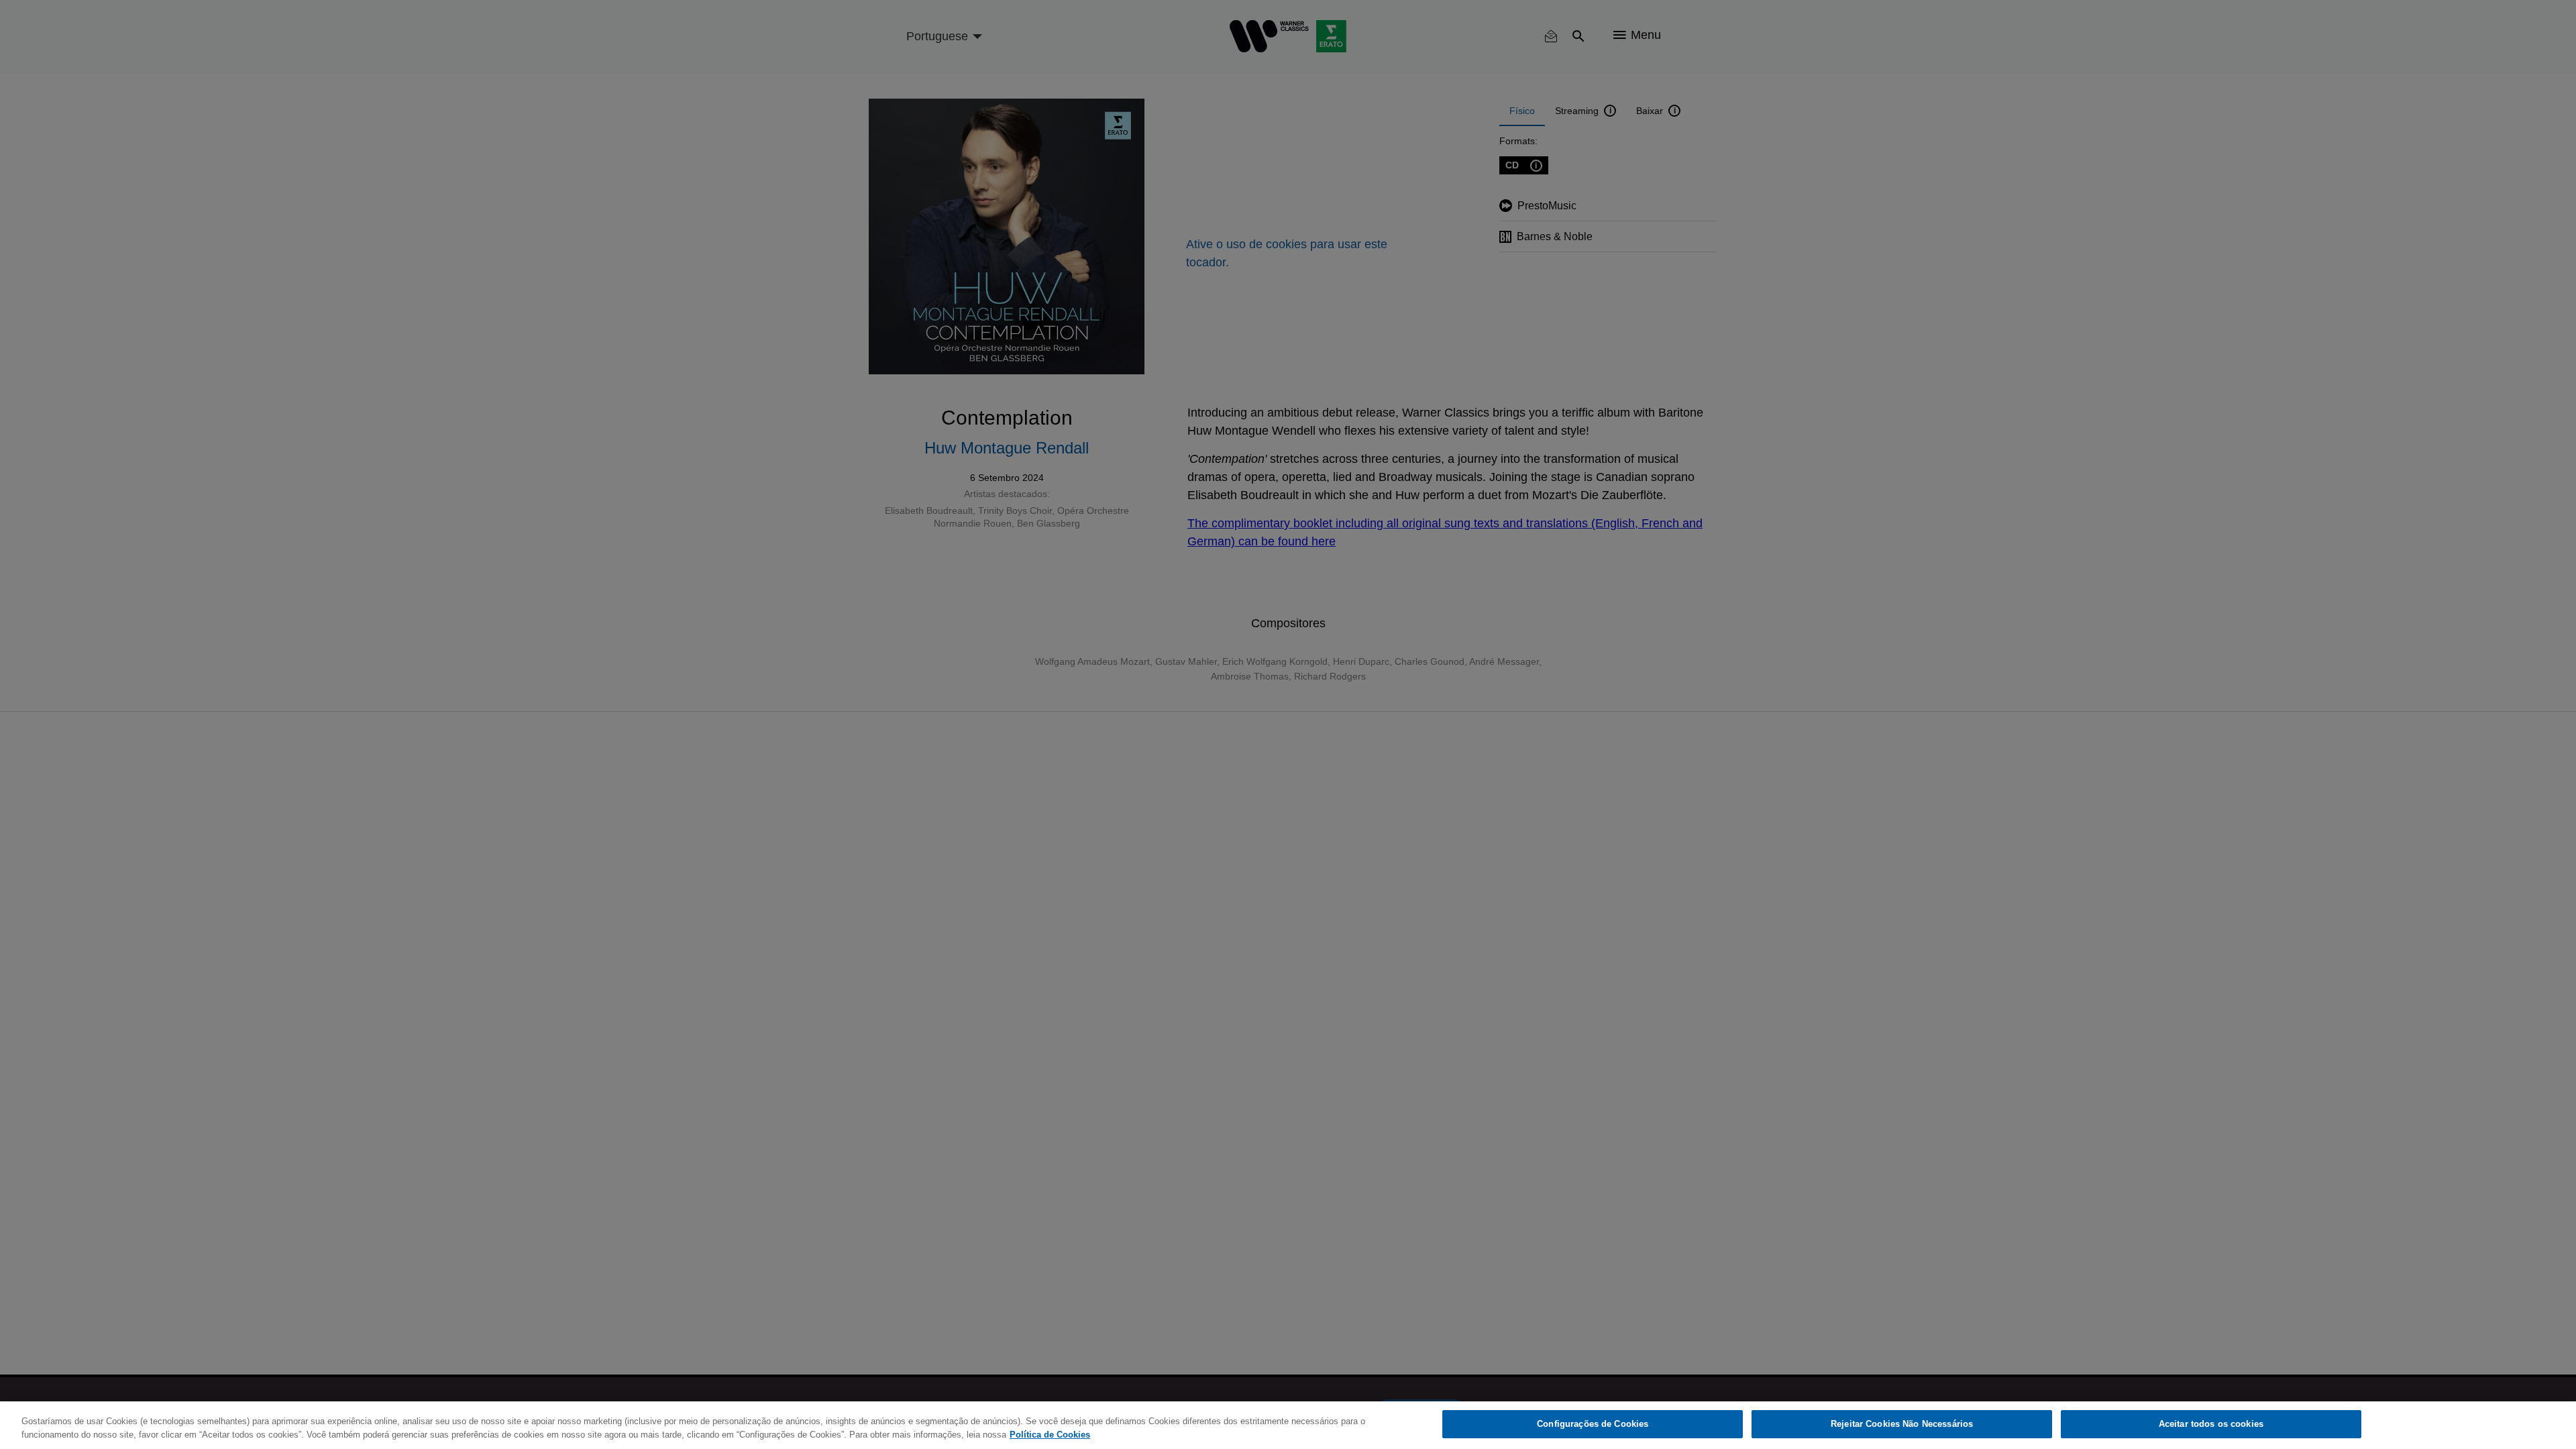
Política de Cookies (1050, 1435)
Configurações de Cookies (1593, 1424)
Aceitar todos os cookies (2211, 1424)
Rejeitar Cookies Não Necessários (1902, 1424)
